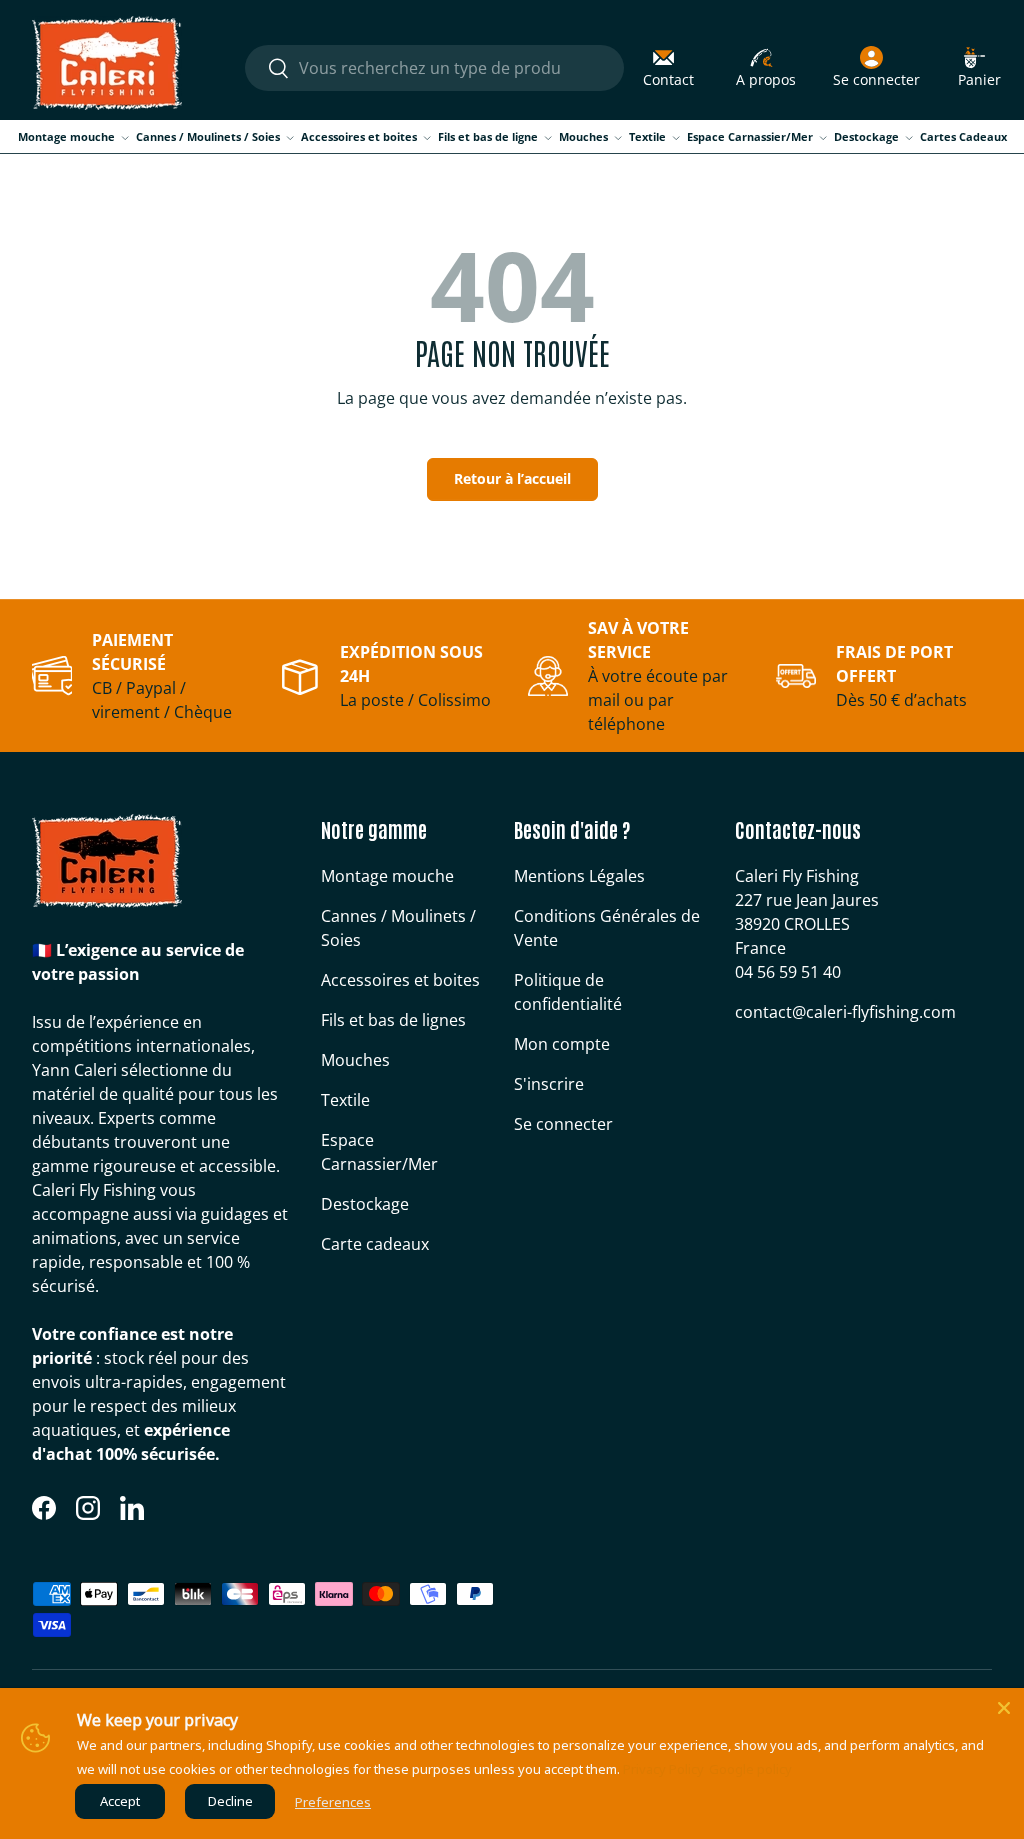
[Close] (1004, 1708)
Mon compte (562, 1044)
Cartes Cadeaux (963, 136)
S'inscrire (549, 1084)
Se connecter (563, 1124)
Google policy (750, 1769)
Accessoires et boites (400, 980)
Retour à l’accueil (512, 478)
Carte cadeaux (375, 1244)
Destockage (365, 1204)
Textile (345, 1100)
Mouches (355, 1060)
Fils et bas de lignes (393, 1020)
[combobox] (434, 68)
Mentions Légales (579, 876)
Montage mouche (387, 876)
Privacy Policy (663, 1769)
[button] (979, 68)
